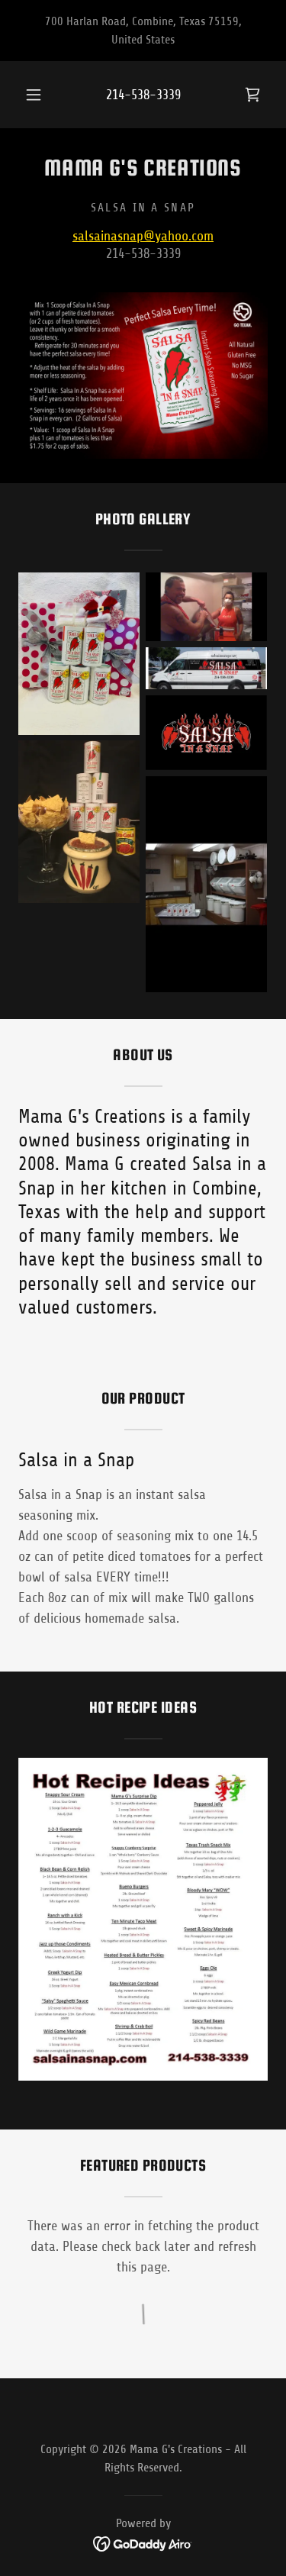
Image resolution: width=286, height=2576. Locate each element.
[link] (252, 95)
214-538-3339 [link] (143, 95)
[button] (34, 95)
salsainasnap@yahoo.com (143, 236)
